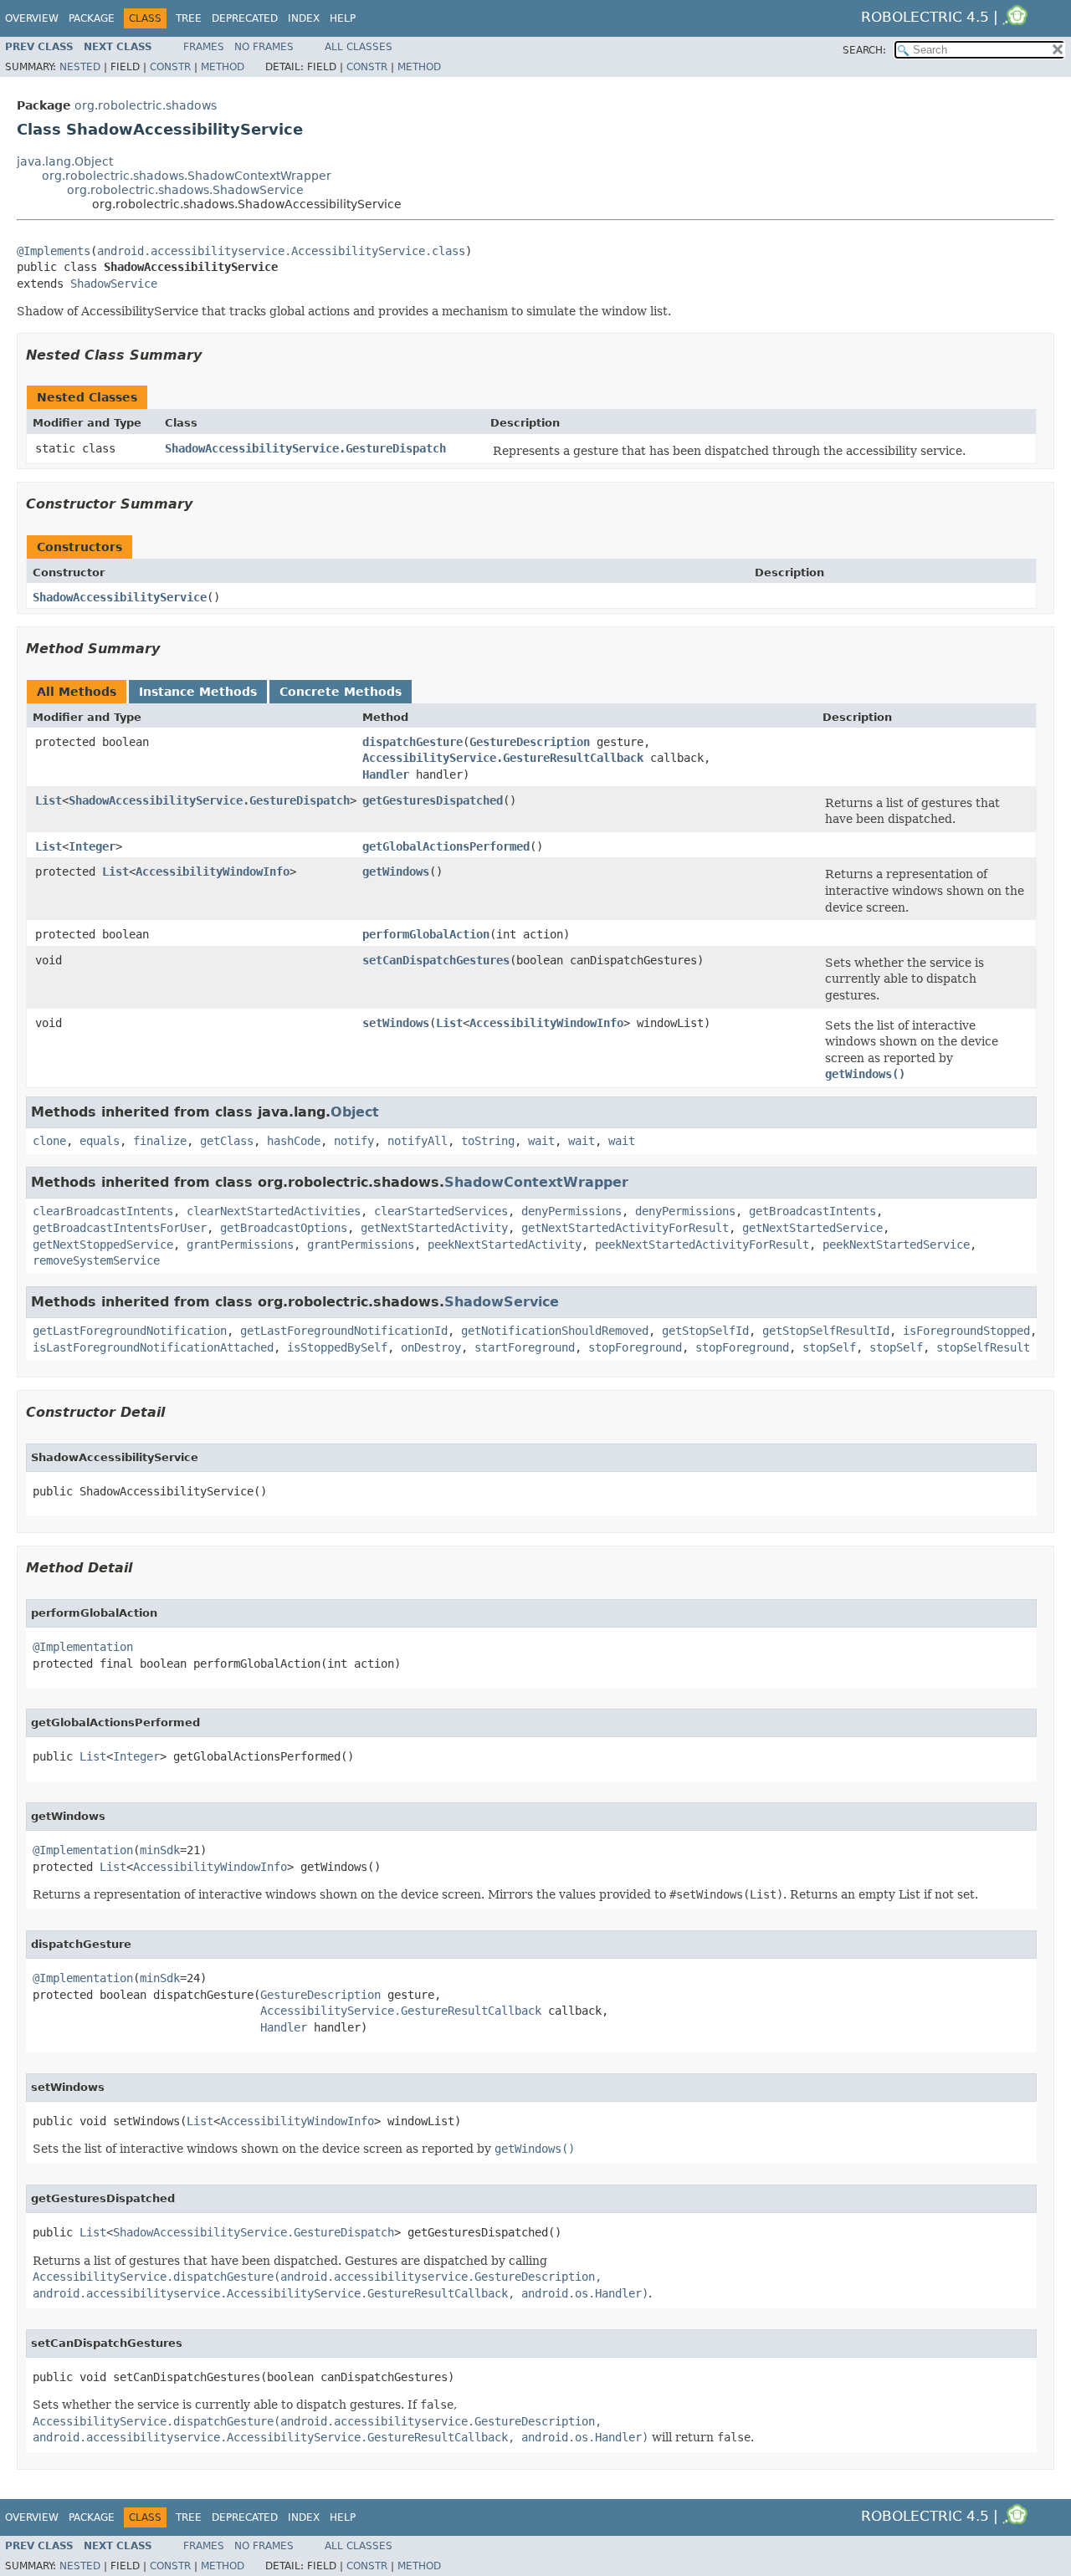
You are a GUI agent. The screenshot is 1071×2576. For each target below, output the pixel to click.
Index (304, 18)
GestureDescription (530, 742)
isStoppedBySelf (337, 1347)
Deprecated (245, 18)
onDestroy (431, 1347)
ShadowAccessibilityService (120, 597)
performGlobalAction (426, 934)
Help (343, 18)
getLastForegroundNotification (130, 1331)
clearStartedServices (441, 1211)
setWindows (396, 1023)
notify (354, 1141)
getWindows (396, 871)
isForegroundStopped (966, 1331)
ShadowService (114, 284)
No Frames (264, 47)
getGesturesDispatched (433, 800)
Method (223, 67)
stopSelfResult (983, 1347)
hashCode (294, 1141)
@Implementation (83, 1647)
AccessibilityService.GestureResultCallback (503, 758)
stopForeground (635, 1347)
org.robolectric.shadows (146, 105)
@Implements (54, 251)
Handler (386, 774)
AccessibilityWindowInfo (213, 871)
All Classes (359, 47)
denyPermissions (571, 1211)
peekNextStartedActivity (505, 1245)
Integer (92, 846)
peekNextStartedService (896, 1245)
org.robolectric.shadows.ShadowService (185, 190)
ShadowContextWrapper (536, 1182)
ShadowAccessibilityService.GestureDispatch (305, 448)
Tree (189, 18)
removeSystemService (96, 1260)
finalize (160, 1141)
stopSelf (829, 1347)
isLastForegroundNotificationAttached (153, 1347)
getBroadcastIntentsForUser (120, 1228)
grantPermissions (240, 1245)
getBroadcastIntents (812, 1211)
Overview (32, 18)
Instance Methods (198, 692)
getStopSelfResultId (826, 1331)
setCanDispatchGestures (436, 960)
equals (100, 1141)
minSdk (160, 1850)
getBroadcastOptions (284, 1228)
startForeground (525, 1347)
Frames (204, 47)
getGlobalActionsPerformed (446, 846)
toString (488, 1141)
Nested (80, 67)
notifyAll (418, 1141)
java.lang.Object (65, 161)
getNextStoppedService (103, 1245)
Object (355, 1112)
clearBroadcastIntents (103, 1211)
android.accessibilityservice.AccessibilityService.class (281, 251)
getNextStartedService (812, 1228)
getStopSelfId (705, 1331)
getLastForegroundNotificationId (344, 1331)
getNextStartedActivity (434, 1228)
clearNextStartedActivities (274, 1211)
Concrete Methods (341, 692)
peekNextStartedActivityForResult (702, 1245)
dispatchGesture (413, 742)
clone (49, 1141)
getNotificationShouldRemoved (555, 1331)
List (49, 800)
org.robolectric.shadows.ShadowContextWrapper (187, 176)
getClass (227, 1141)
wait (541, 1141)
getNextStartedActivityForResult (625, 1228)
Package (92, 18)
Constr (170, 67)
